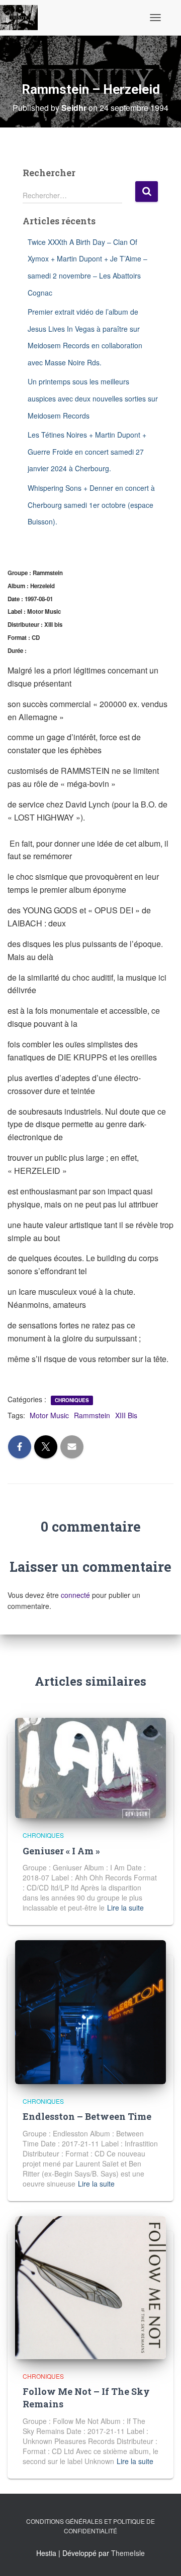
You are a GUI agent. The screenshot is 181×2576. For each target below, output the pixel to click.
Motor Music (49, 1415)
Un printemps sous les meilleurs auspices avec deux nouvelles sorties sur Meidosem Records (93, 398)
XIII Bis (126, 1415)
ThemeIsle (128, 2553)
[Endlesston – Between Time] (90, 2011)
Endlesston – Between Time (87, 2116)
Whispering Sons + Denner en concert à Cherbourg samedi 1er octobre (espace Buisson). (91, 505)
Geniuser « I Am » (61, 1851)
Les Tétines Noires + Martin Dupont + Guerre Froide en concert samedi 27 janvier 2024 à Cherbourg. (87, 451)
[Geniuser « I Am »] (90, 1767)
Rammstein (92, 1415)
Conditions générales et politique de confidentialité (90, 2526)
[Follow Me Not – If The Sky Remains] (90, 2286)
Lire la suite (125, 1908)
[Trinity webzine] (23, 18)
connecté (75, 1595)
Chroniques (72, 1400)
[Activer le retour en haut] (161, 2556)
